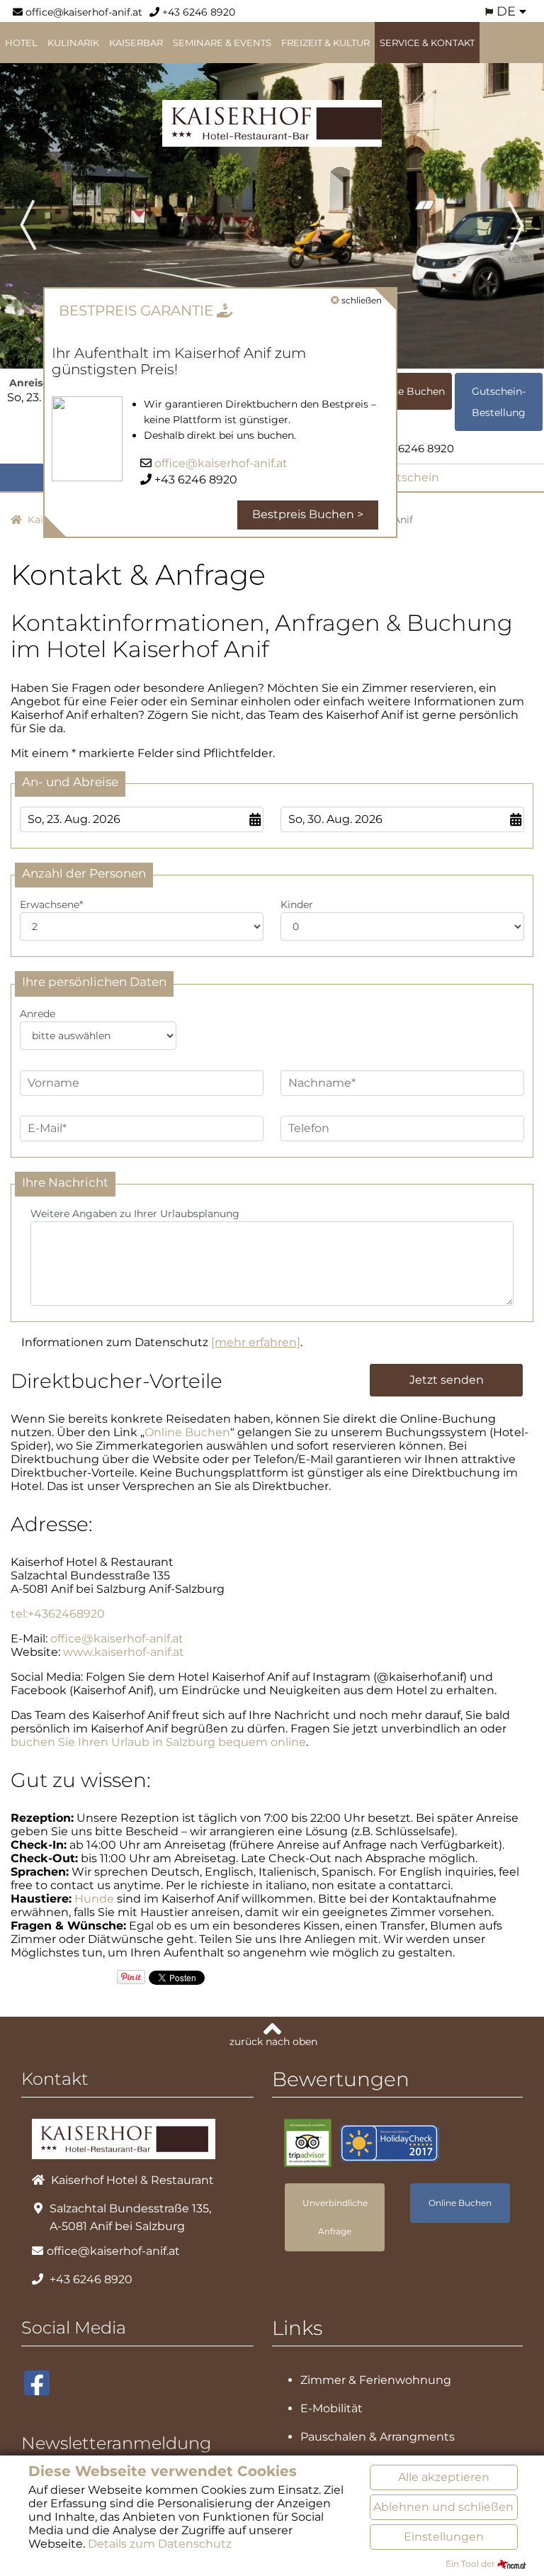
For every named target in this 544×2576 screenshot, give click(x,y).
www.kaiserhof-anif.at (124, 1652)
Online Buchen (408, 391)
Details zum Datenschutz (160, 2544)
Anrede (38, 1014)
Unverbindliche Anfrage (335, 2217)
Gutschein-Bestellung (499, 402)
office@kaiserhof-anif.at (83, 12)
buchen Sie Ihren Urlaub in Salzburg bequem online (158, 1742)
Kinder (297, 905)
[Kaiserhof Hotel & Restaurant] (272, 122)
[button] (41, 209)
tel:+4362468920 (58, 1614)
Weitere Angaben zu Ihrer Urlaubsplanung (135, 1214)
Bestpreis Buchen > (308, 514)
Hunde (94, 1899)
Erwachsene (51, 905)
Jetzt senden (447, 1380)
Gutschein (408, 477)
